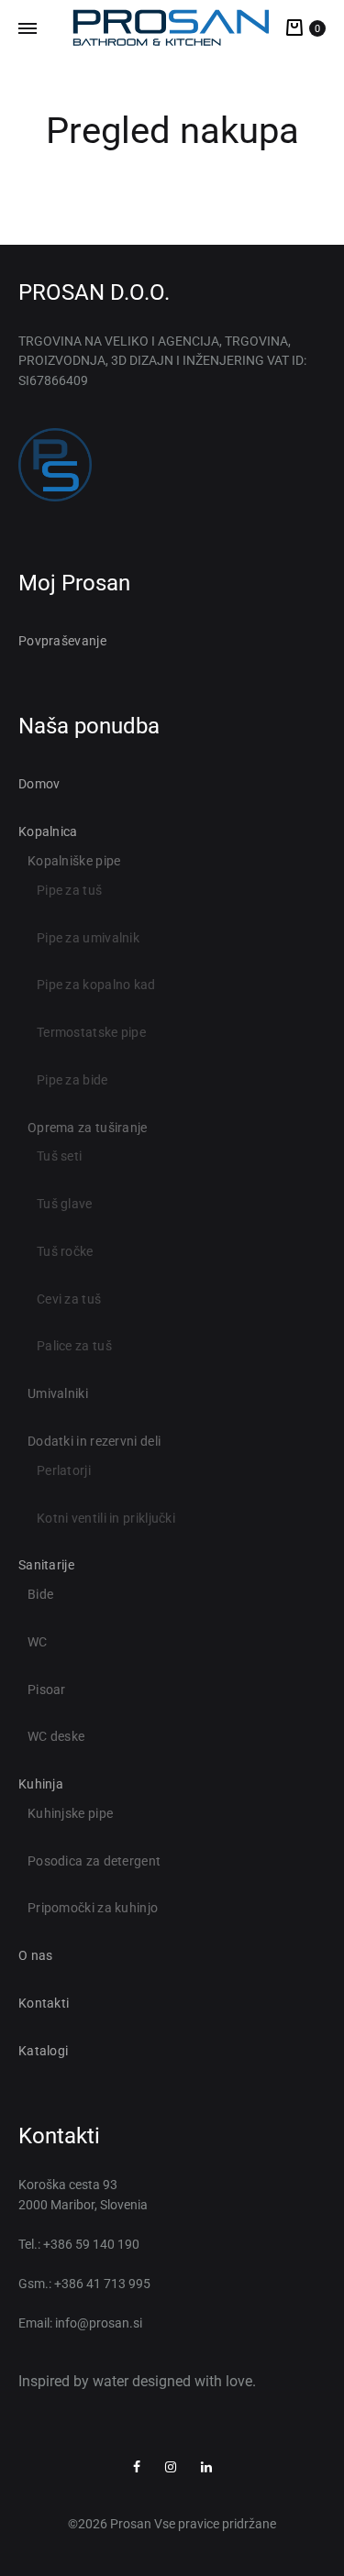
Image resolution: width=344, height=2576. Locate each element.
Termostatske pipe (91, 1032)
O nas (36, 1955)
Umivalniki (58, 1393)
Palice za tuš (74, 1346)
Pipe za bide (72, 1080)
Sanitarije (46, 1565)
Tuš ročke (65, 1251)
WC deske (56, 1736)
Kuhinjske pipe (70, 1813)
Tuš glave (65, 1204)
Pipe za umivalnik (88, 938)
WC (38, 1642)
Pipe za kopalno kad (96, 985)
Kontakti (44, 2003)
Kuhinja (41, 1784)
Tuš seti (59, 1156)
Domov (39, 784)
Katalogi (43, 2051)
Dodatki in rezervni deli (94, 1441)
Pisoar (47, 1690)
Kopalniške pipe (74, 861)
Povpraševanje (62, 641)
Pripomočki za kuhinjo (93, 1908)
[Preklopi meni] (28, 29)
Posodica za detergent (94, 1861)
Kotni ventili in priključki (106, 1518)
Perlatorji (64, 1470)
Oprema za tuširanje (88, 1128)
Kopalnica (48, 831)
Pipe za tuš (69, 890)
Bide (40, 1594)
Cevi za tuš (69, 1299)
